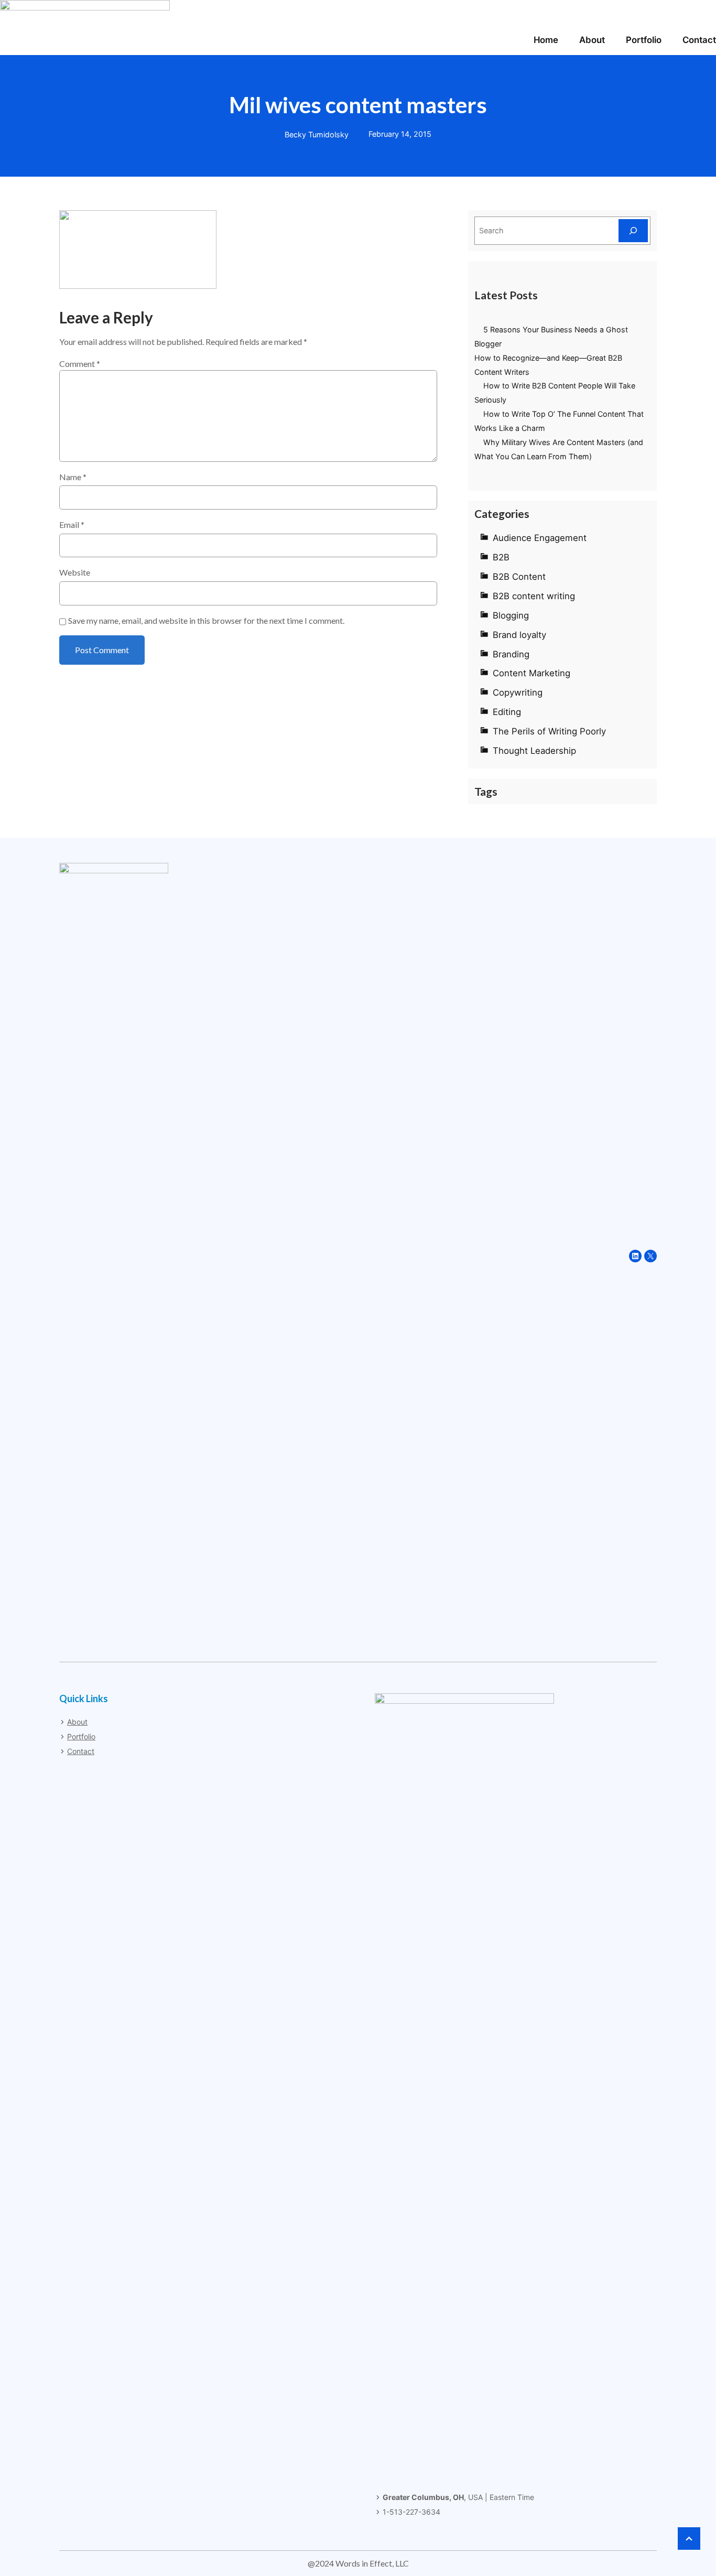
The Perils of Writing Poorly (549, 731)
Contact (81, 1751)
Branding (511, 654)
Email (72, 524)
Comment (80, 364)
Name (73, 477)
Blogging (511, 615)
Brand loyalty (519, 635)
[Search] (633, 230)
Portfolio (81, 1736)
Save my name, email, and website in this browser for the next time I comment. (206, 620)
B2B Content (519, 577)
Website (75, 572)
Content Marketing (531, 673)
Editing (507, 712)
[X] (650, 1256)
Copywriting (518, 692)
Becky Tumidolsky (317, 134)
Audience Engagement (540, 538)
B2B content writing (534, 596)
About (77, 1722)
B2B (501, 557)
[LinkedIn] (635, 1256)
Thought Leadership (534, 751)
